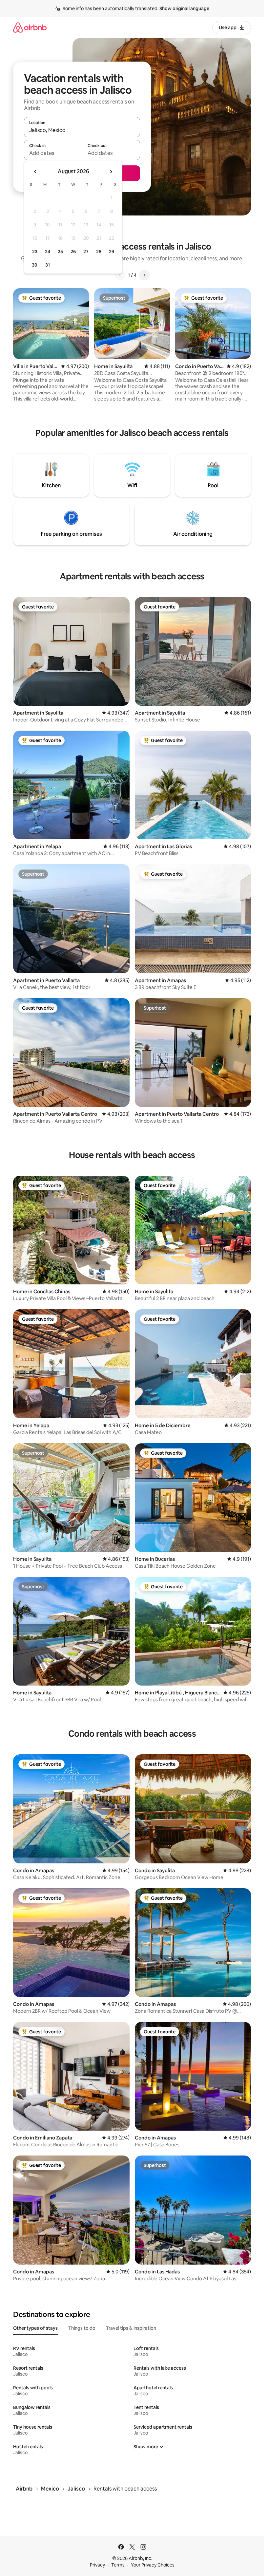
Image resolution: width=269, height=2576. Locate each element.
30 (35, 265)
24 (48, 252)
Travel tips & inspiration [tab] (131, 2328)
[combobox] (82, 130)
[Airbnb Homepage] (30, 27)
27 (86, 252)
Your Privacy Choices (153, 2565)
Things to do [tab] (82, 2328)
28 (99, 252)
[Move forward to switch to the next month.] (111, 172)
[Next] (144, 275)
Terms (118, 2565)
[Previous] (120, 275)
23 (35, 252)
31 (48, 265)
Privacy (97, 2565)
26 (73, 252)
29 (112, 252)
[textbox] (53, 153)
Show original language (184, 9)
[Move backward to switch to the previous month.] (35, 172)
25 (60, 252)
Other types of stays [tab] (35, 2328)
